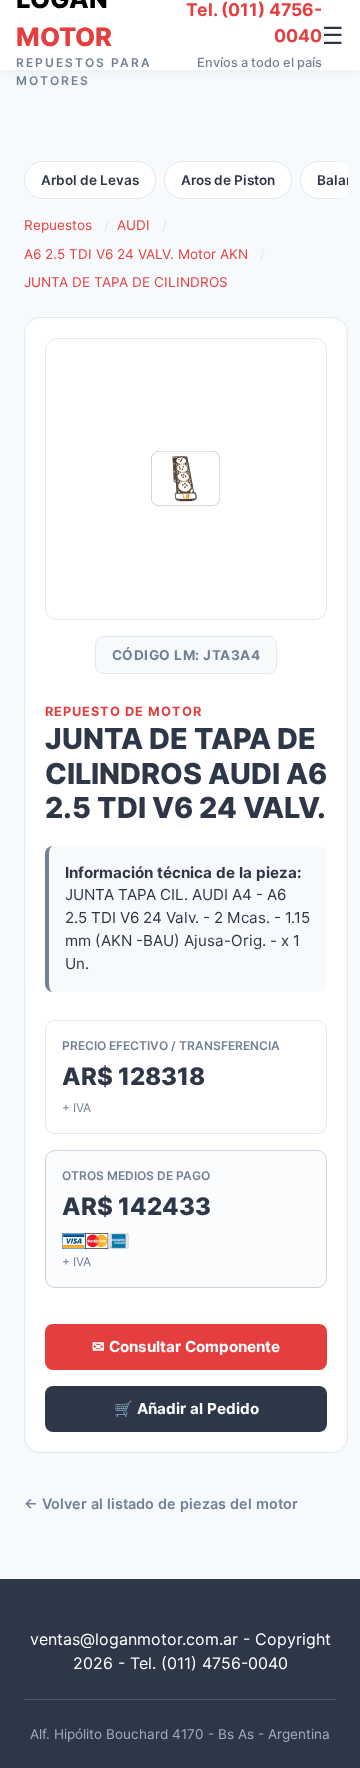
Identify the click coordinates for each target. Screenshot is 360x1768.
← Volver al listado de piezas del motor (161, 1503)
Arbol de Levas (90, 180)
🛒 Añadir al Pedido (186, 1408)
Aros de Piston (228, 180)
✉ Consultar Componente (186, 1346)
